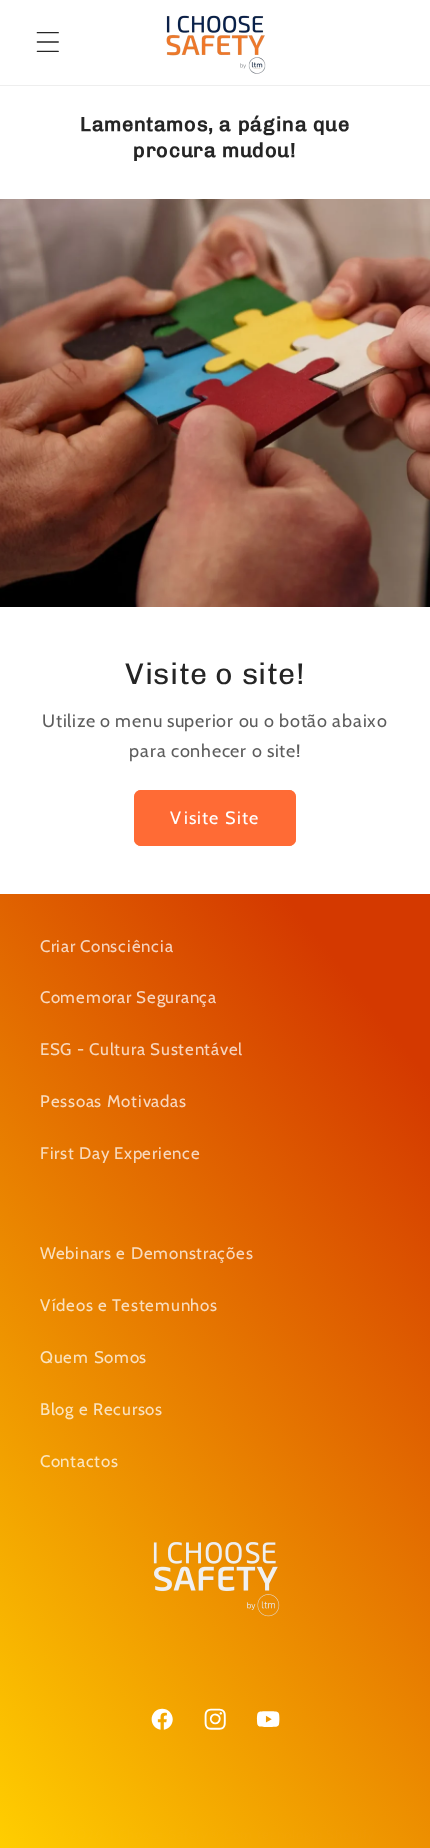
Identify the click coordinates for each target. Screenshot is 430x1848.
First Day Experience (120, 1153)
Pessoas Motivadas (113, 1101)
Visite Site (214, 817)
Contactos (79, 1461)
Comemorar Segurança (128, 997)
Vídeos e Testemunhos (128, 1305)
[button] (48, 42)
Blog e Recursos (101, 1409)
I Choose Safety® (164, 1834)
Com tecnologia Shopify (299, 1834)
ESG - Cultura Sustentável (141, 1049)
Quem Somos (93, 1357)
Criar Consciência (106, 946)
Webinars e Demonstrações (146, 1253)
